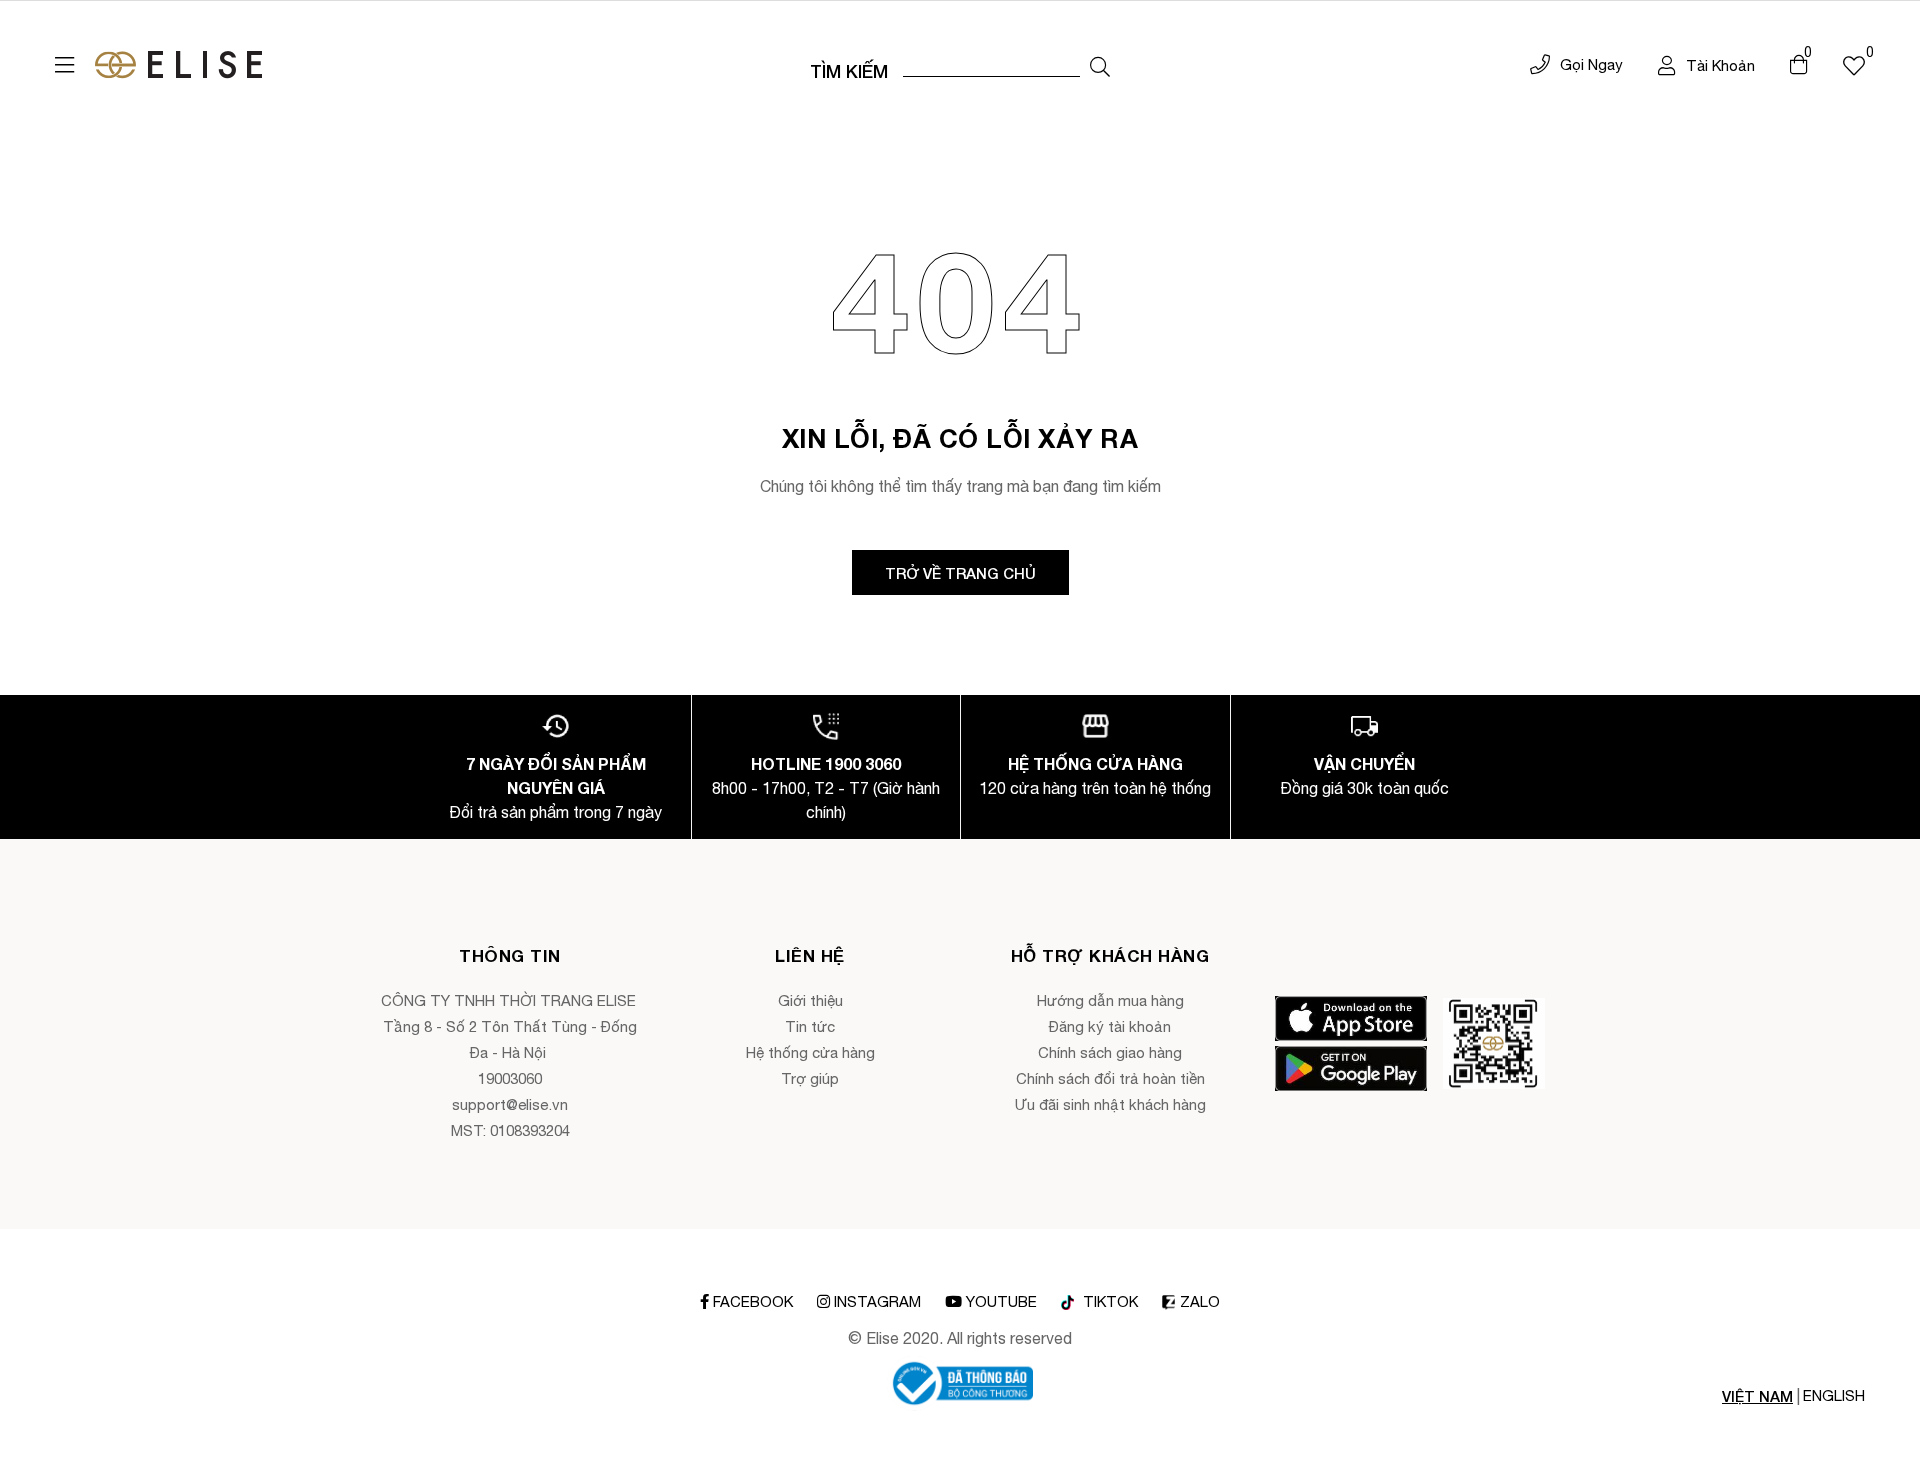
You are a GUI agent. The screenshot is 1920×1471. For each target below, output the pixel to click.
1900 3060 (863, 763)
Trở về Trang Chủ (960, 573)
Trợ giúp (810, 1078)
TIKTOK (1108, 1302)
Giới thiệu (810, 1000)
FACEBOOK (753, 1301)
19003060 (510, 1078)
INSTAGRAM (877, 1301)
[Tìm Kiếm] (1100, 67)
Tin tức (810, 1026)
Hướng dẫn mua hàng (1110, 1000)
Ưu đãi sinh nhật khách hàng (1110, 1104)
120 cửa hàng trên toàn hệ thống (1095, 788)
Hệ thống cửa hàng (810, 1052)
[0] (1854, 65)
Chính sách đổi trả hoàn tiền (1110, 1078)
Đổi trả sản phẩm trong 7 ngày (555, 812)
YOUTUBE (1001, 1301)
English (1834, 1395)
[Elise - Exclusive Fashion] (178, 65)
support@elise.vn (510, 1104)
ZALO (1200, 1302)
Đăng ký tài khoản (1110, 1026)
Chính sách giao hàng (1110, 1052)
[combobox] (991, 65)
